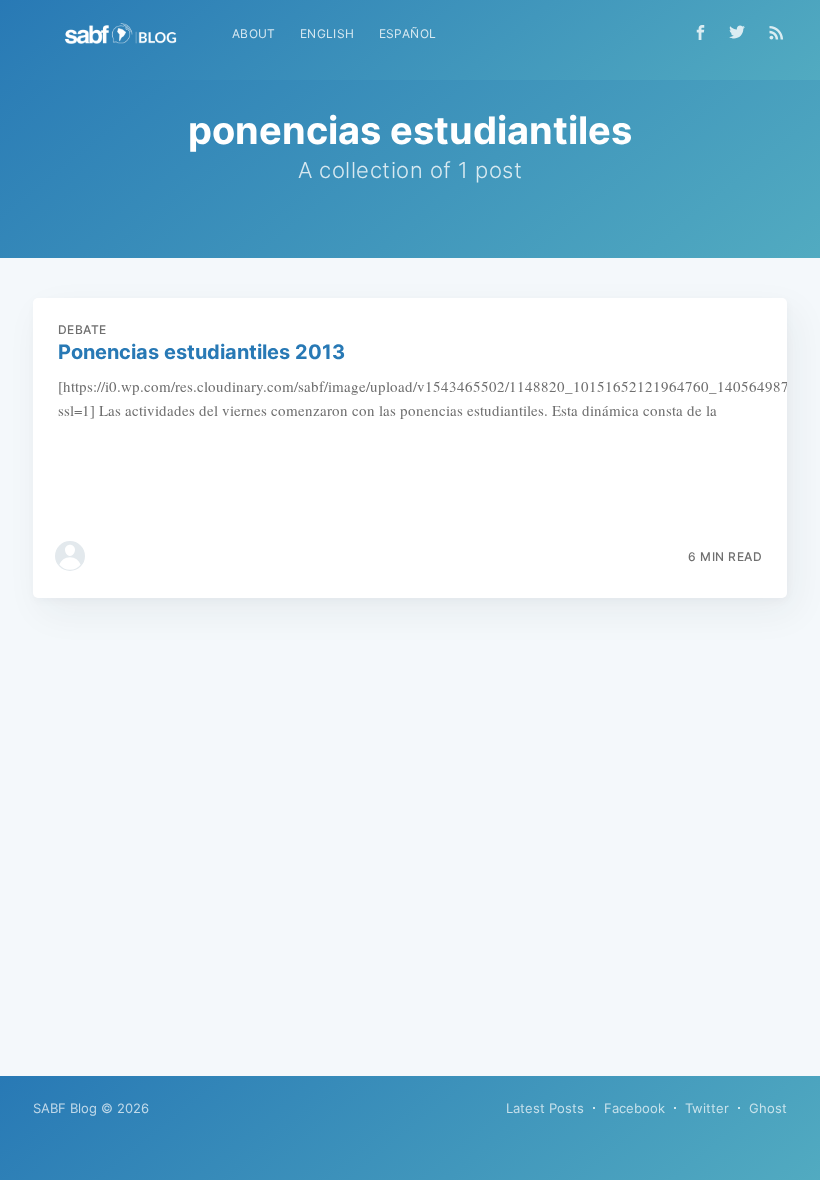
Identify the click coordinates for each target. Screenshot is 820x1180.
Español (408, 33)
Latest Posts (545, 1108)
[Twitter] (742, 32)
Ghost (768, 1108)
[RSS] (776, 32)
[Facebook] (700, 32)
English (327, 33)
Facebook (634, 1108)
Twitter (707, 1108)
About (254, 33)
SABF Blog (65, 1108)
